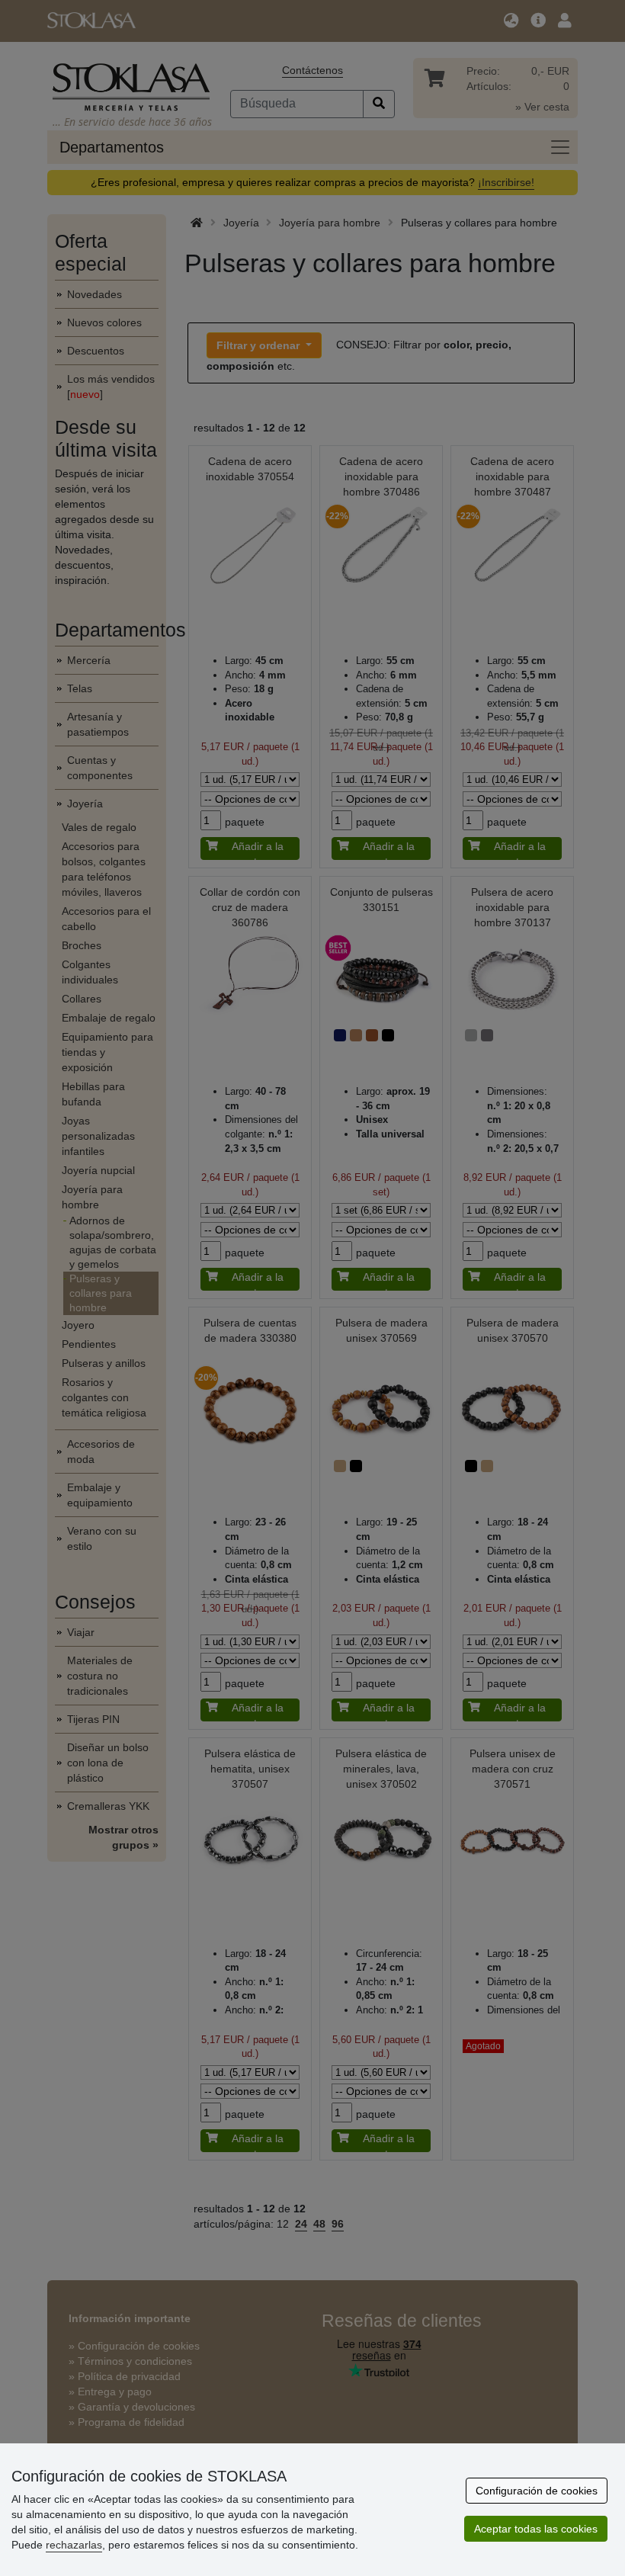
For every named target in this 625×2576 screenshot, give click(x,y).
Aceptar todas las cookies (536, 2529)
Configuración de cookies (537, 2491)
